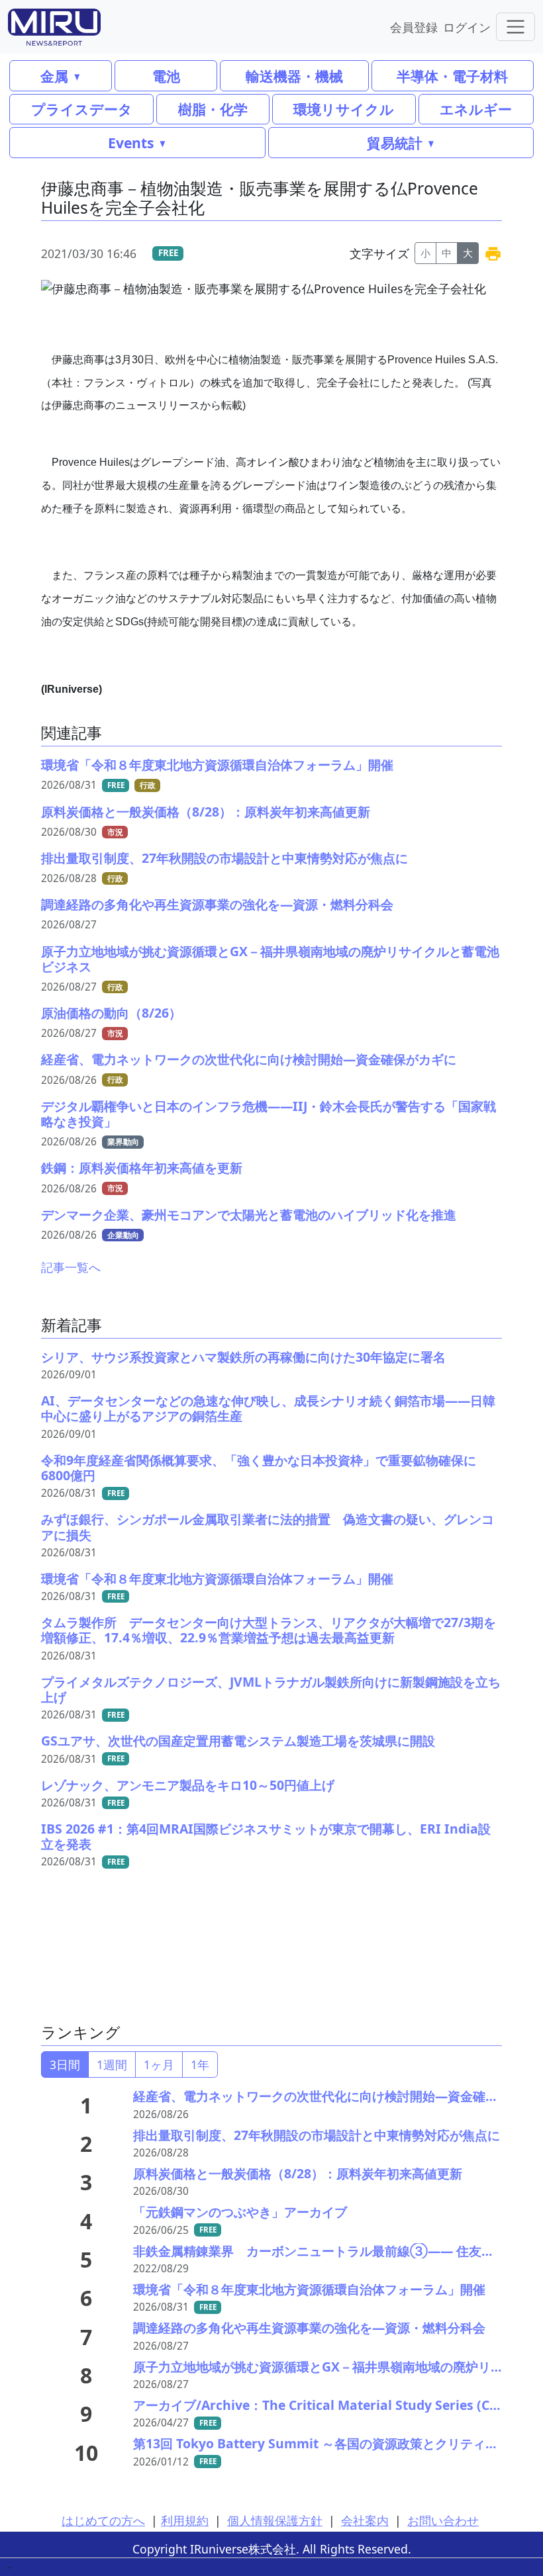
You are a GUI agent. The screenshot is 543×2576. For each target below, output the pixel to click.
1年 (200, 2065)
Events (131, 143)
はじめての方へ (103, 2520)
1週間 (112, 2065)
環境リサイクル (344, 109)
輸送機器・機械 (294, 76)
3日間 (65, 2065)
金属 (54, 76)
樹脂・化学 (213, 109)
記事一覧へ (71, 1267)
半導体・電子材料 (452, 76)
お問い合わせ (443, 2520)
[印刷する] (493, 253)
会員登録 (414, 27)
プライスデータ (82, 109)
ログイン (467, 27)
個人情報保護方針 (275, 2520)
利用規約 (185, 2520)
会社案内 (365, 2520)
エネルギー (476, 109)
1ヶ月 (159, 2065)
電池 (166, 76)
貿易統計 (395, 143)
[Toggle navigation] (516, 27)
